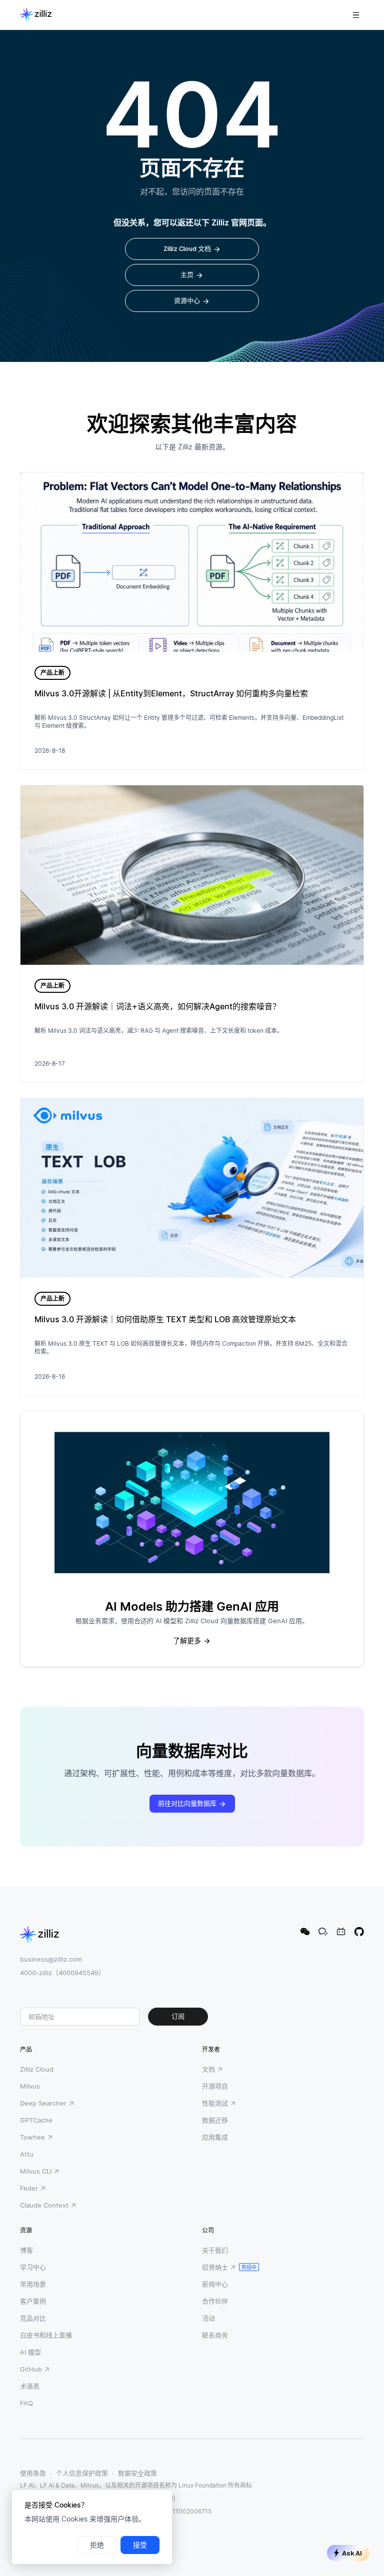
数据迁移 (215, 2120)
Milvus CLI (36, 2171)
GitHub (31, 2369)
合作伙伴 (215, 2301)
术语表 (30, 2386)
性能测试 (215, 2103)
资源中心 (187, 301)
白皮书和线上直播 (46, 2335)
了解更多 (187, 1641)
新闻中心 (215, 2284)
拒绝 (97, 2545)
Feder (29, 2188)
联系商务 (215, 2335)
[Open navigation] (356, 15)
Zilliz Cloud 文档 (187, 249)
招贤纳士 (215, 2267)
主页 (187, 275)
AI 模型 (30, 2352)
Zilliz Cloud (37, 2069)
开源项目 (215, 2086)
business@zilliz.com (51, 1959)
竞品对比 (33, 2318)
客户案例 (33, 2301)
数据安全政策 (137, 2473)
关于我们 (215, 2250)
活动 (208, 2318)
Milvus (30, 2086)
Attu (27, 2154)
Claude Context (44, 2205)
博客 (26, 2250)
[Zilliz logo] (36, 15)
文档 (208, 2069)
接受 (140, 2545)
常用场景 (33, 2284)
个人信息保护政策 (82, 2473)
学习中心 (33, 2267)
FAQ (26, 2403)
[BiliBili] (341, 1932)
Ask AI (352, 2553)
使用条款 (33, 2473)
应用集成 (215, 2137)
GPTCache (36, 2120)
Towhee (32, 2137)
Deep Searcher (43, 2103)
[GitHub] (359, 1932)
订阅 (178, 2016)
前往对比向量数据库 (187, 1803)
